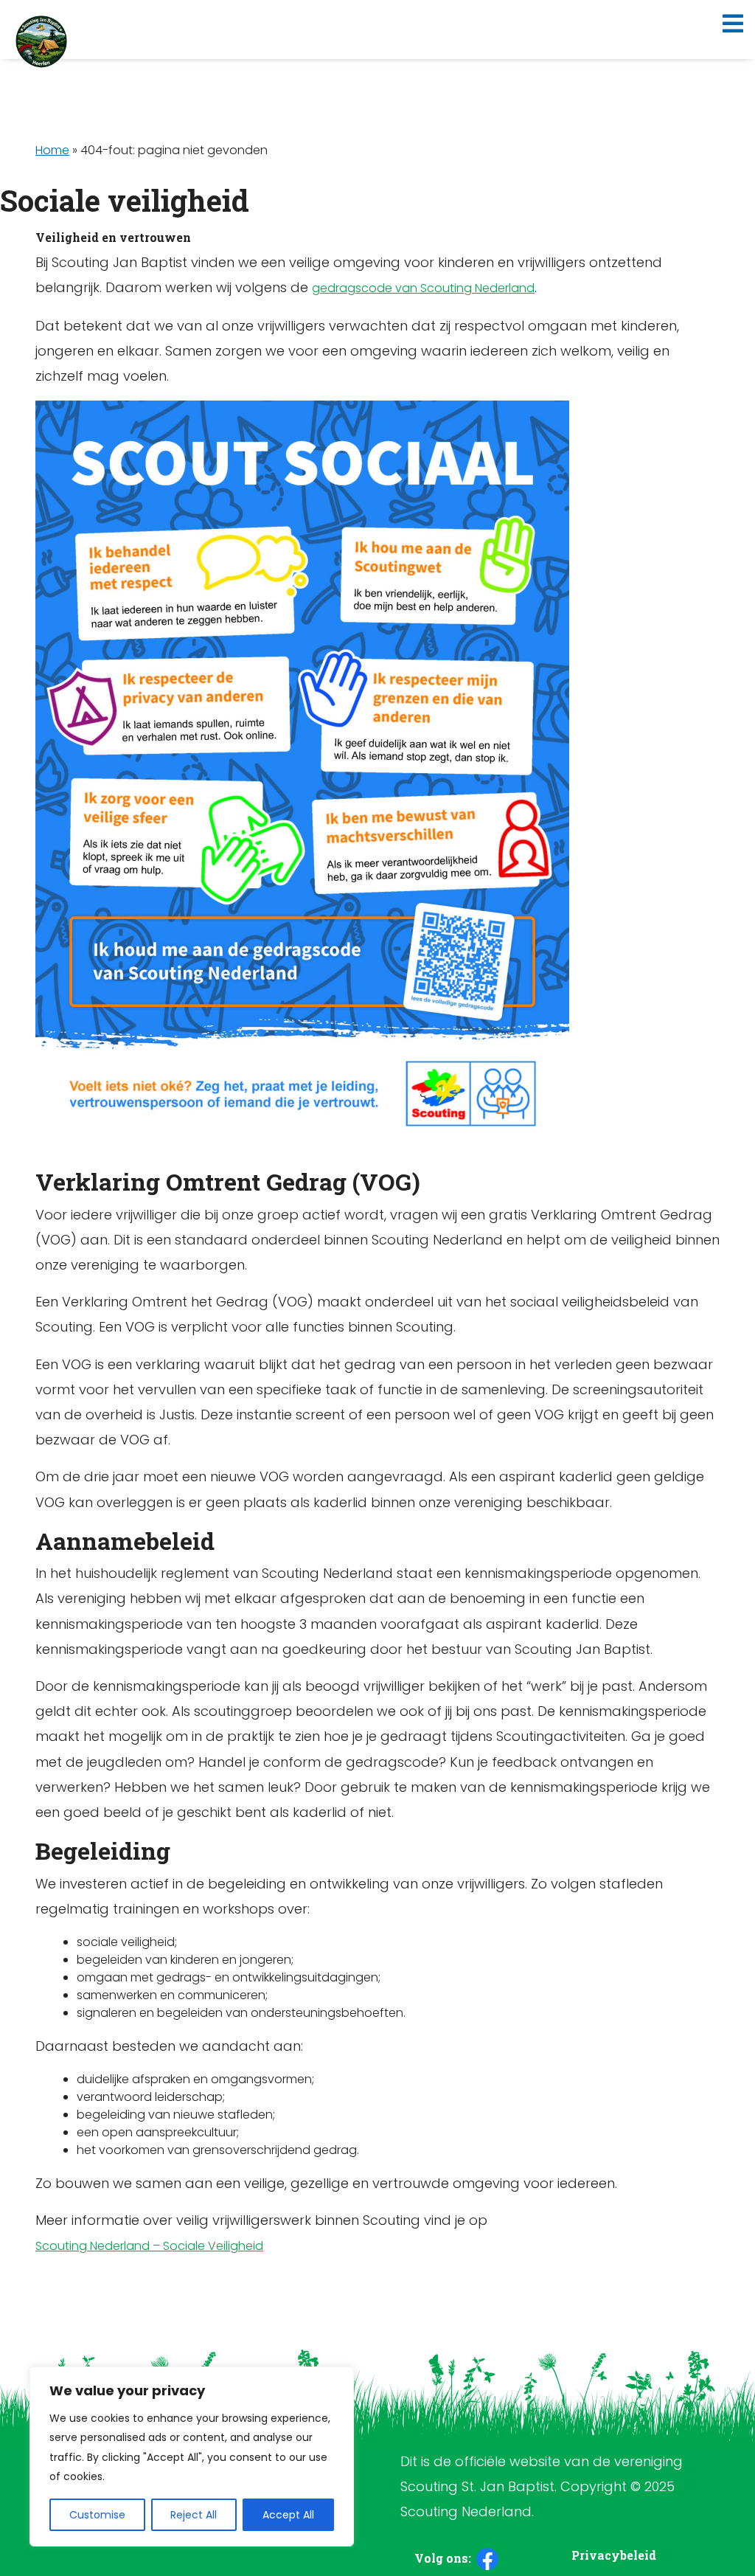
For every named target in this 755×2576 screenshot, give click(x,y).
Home (52, 150)
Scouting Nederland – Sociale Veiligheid (149, 2246)
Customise (97, 2515)
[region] (192, 2456)
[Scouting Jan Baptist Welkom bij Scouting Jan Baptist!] (41, 41)
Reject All (194, 2515)
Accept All (288, 2515)
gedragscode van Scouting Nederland (423, 288)
